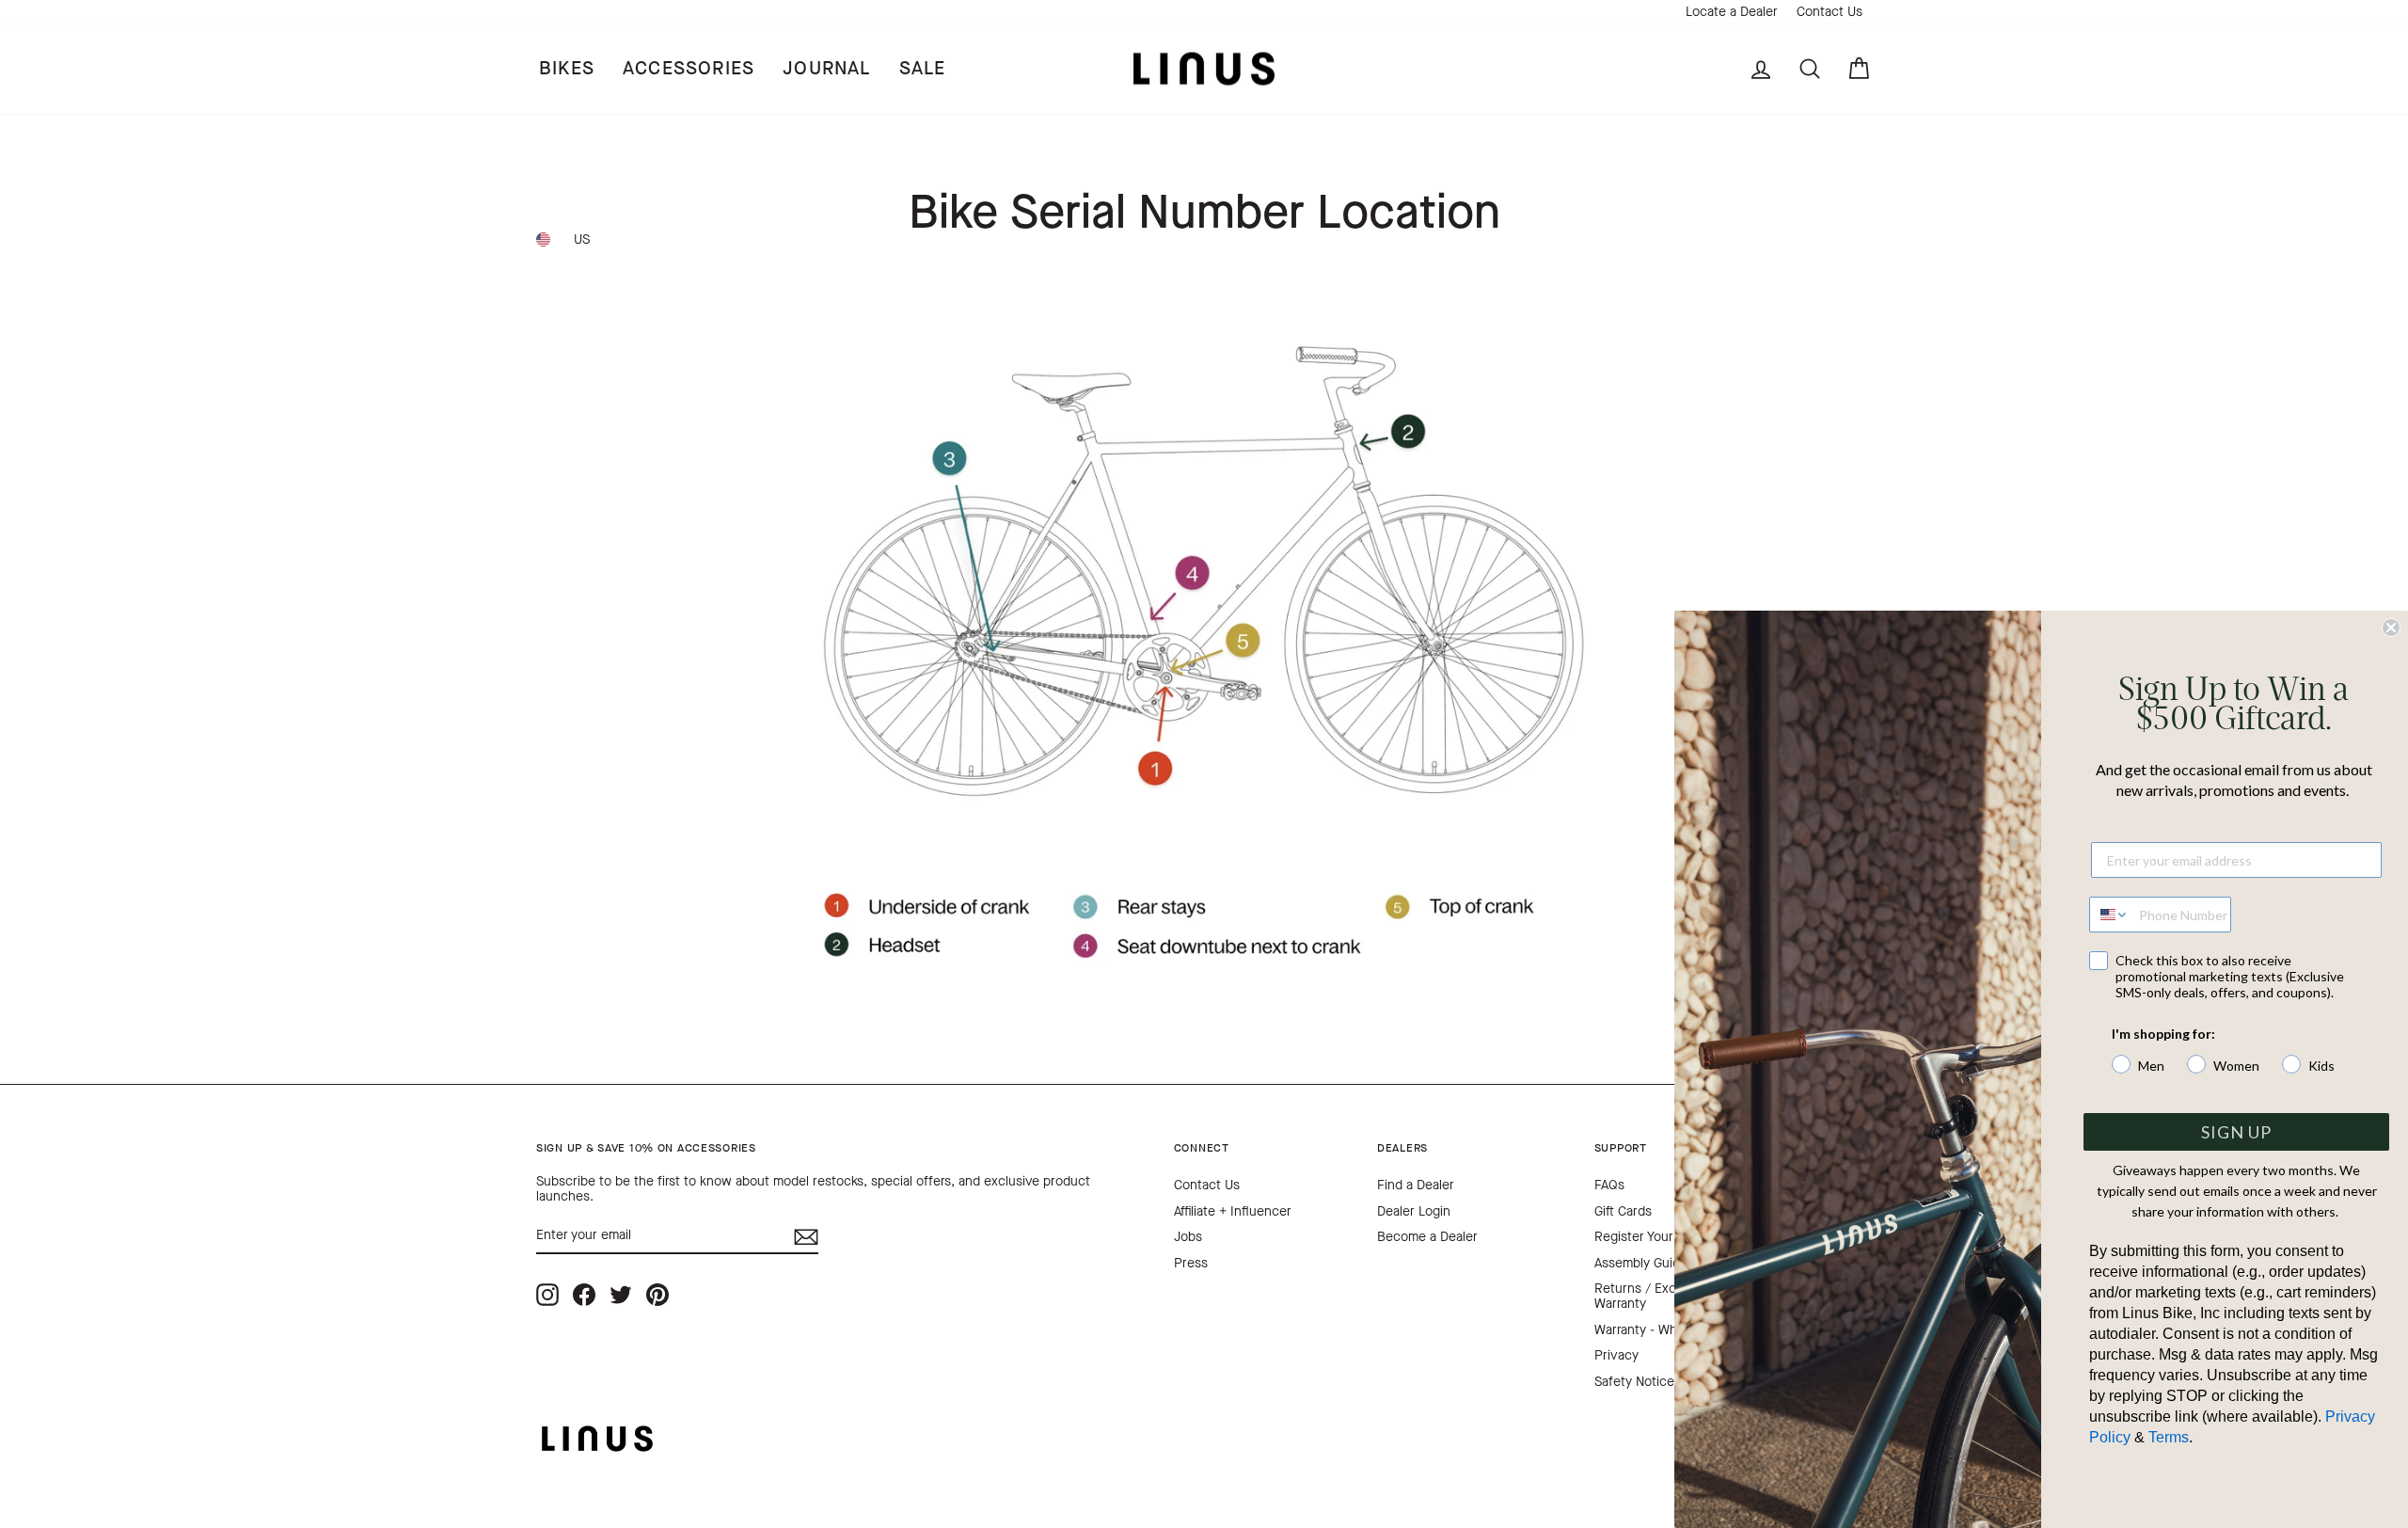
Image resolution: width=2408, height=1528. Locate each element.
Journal (826, 68)
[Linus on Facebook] (584, 1294)
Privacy (1616, 1355)
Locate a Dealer (1732, 12)
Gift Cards (1623, 1211)
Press (1191, 1263)
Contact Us (1830, 12)
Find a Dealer (1416, 1185)
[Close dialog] (2391, 628)
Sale (923, 68)
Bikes (567, 68)
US (582, 239)
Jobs (1188, 1237)
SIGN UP (2236, 1132)
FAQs (1609, 1185)
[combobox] (2110, 915)
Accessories (689, 68)
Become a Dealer (1427, 1237)
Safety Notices (1638, 1382)
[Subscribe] (806, 1237)
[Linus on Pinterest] (657, 1294)
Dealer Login (1414, 1211)
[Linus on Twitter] (621, 1294)
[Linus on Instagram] (547, 1294)
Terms (2169, 1437)
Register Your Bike (1648, 1237)
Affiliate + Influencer (1233, 1211)
